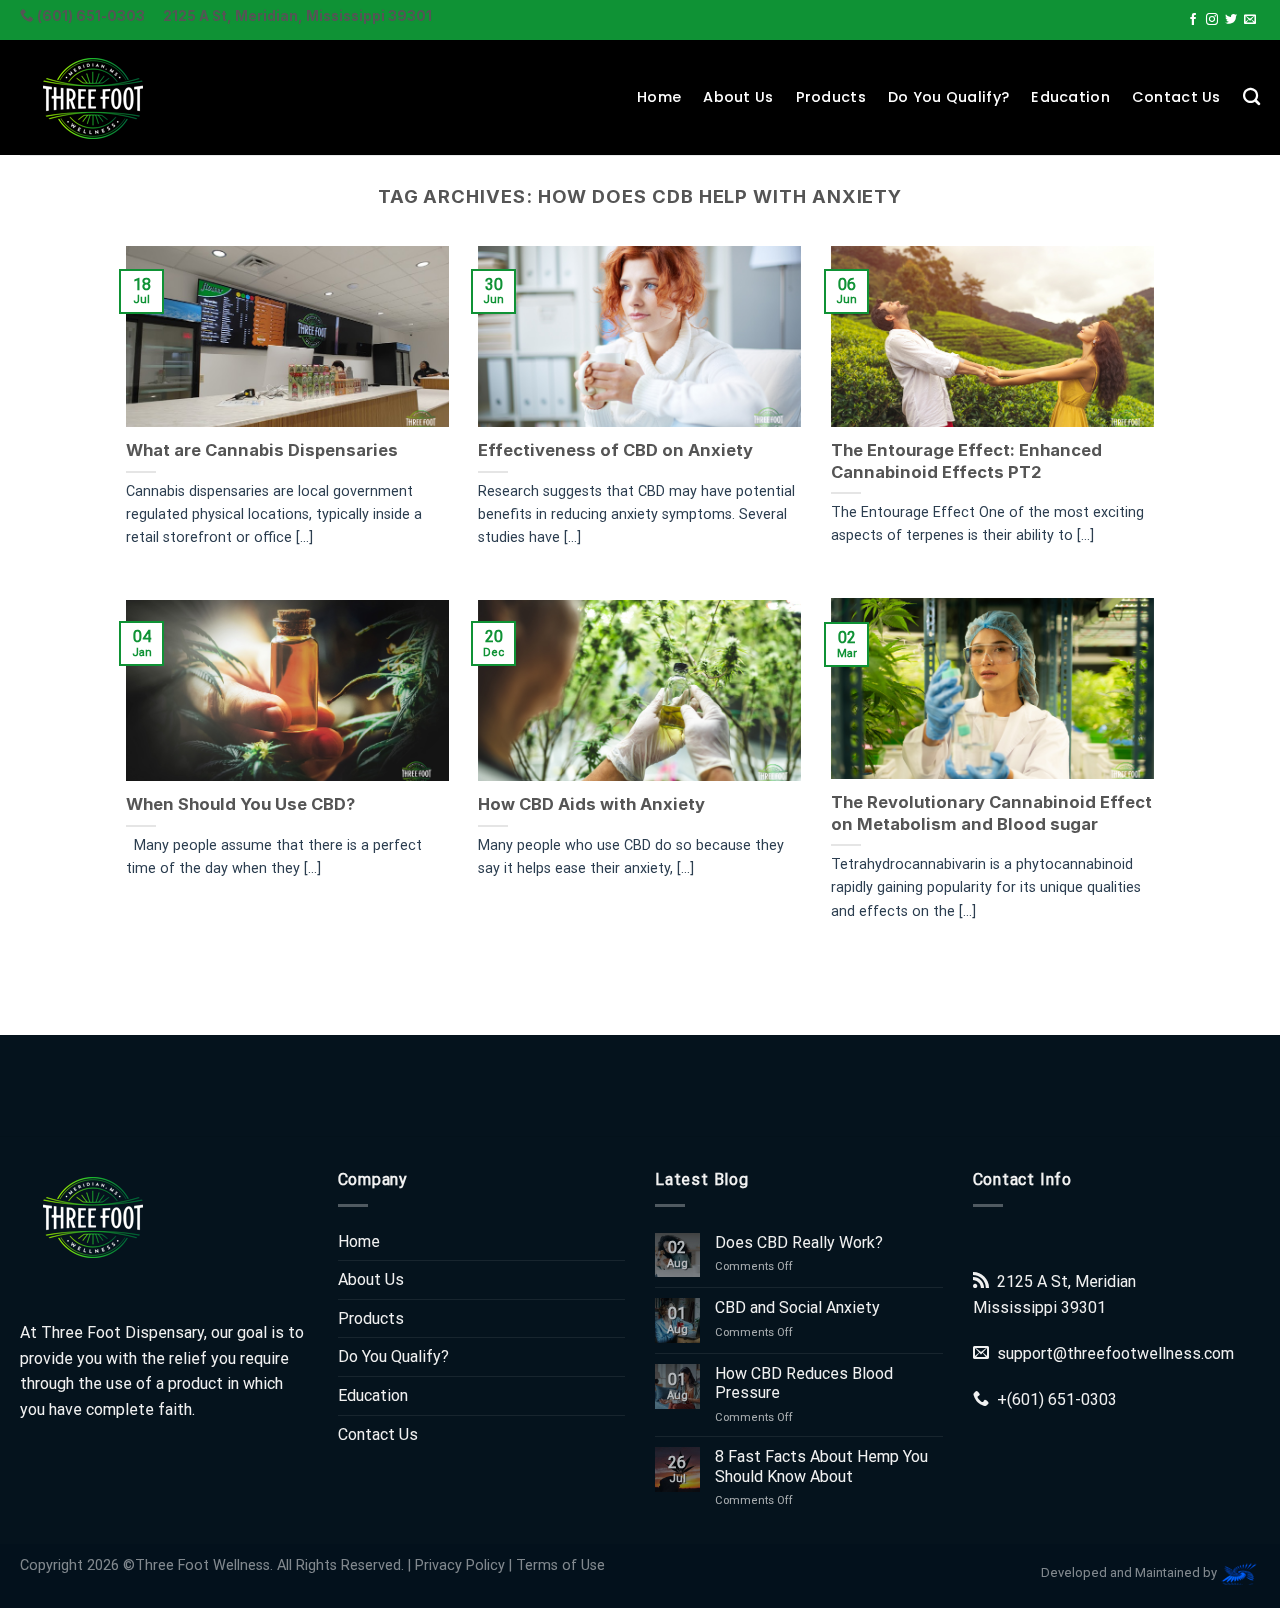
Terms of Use (560, 1565)
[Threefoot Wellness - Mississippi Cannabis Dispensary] (120, 98)
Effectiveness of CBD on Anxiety (615, 450)
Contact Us (1176, 97)
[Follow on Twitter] (1231, 20)
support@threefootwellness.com (1115, 1353)
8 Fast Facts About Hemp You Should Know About (821, 1466)
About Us (738, 97)
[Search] (1251, 97)
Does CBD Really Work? (799, 1242)
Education (1070, 97)
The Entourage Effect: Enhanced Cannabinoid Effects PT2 (966, 461)
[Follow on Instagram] (1212, 20)
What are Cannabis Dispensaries (262, 450)
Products (831, 97)
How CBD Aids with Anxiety (591, 804)
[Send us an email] (1250, 20)
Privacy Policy (460, 1565)
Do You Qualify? (948, 97)
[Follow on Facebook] (1193, 20)
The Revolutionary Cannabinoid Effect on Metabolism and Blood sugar (991, 813)
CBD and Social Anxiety (797, 1307)
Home (659, 97)
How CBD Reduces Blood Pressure (804, 1383)
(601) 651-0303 (1062, 1399)
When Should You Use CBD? (240, 804)
